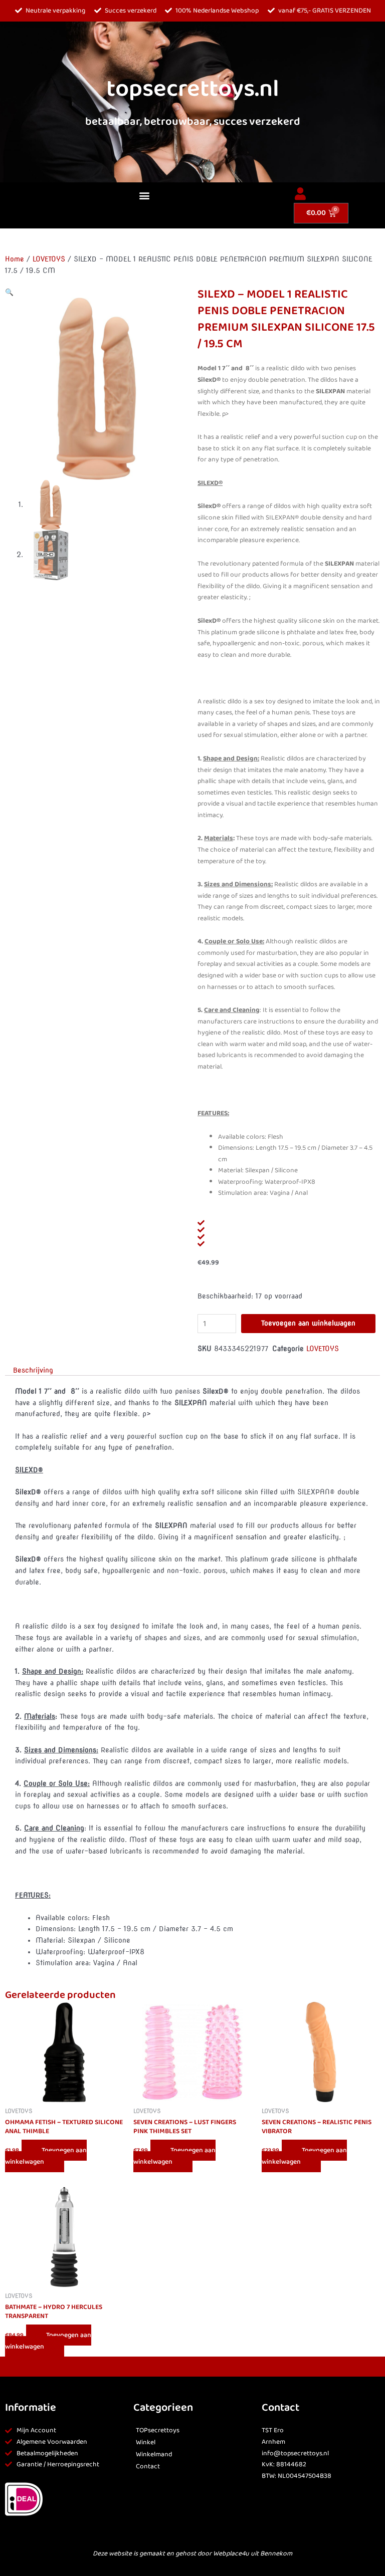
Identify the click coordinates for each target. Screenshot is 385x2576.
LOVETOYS (49, 259)
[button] (144, 196)
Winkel (146, 2442)
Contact (148, 2467)
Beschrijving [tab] (33, 1370)
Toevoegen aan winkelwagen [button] (46, 2156)
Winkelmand (154, 2455)
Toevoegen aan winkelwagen (308, 1323)
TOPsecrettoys (158, 2430)
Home (15, 259)
